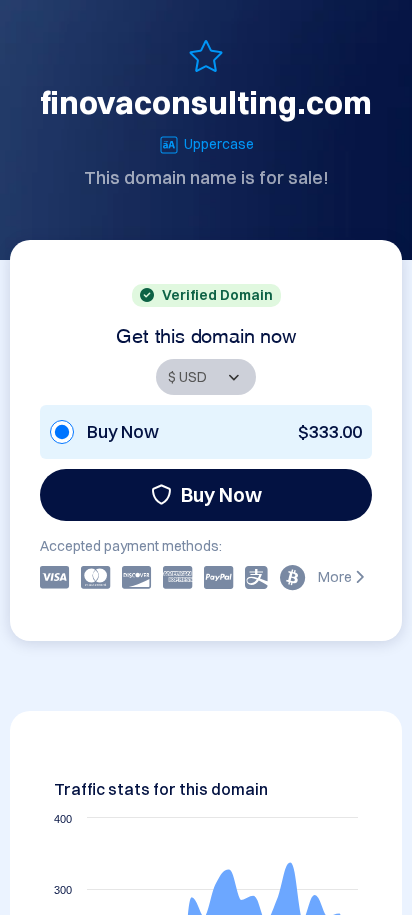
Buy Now (221, 494)
